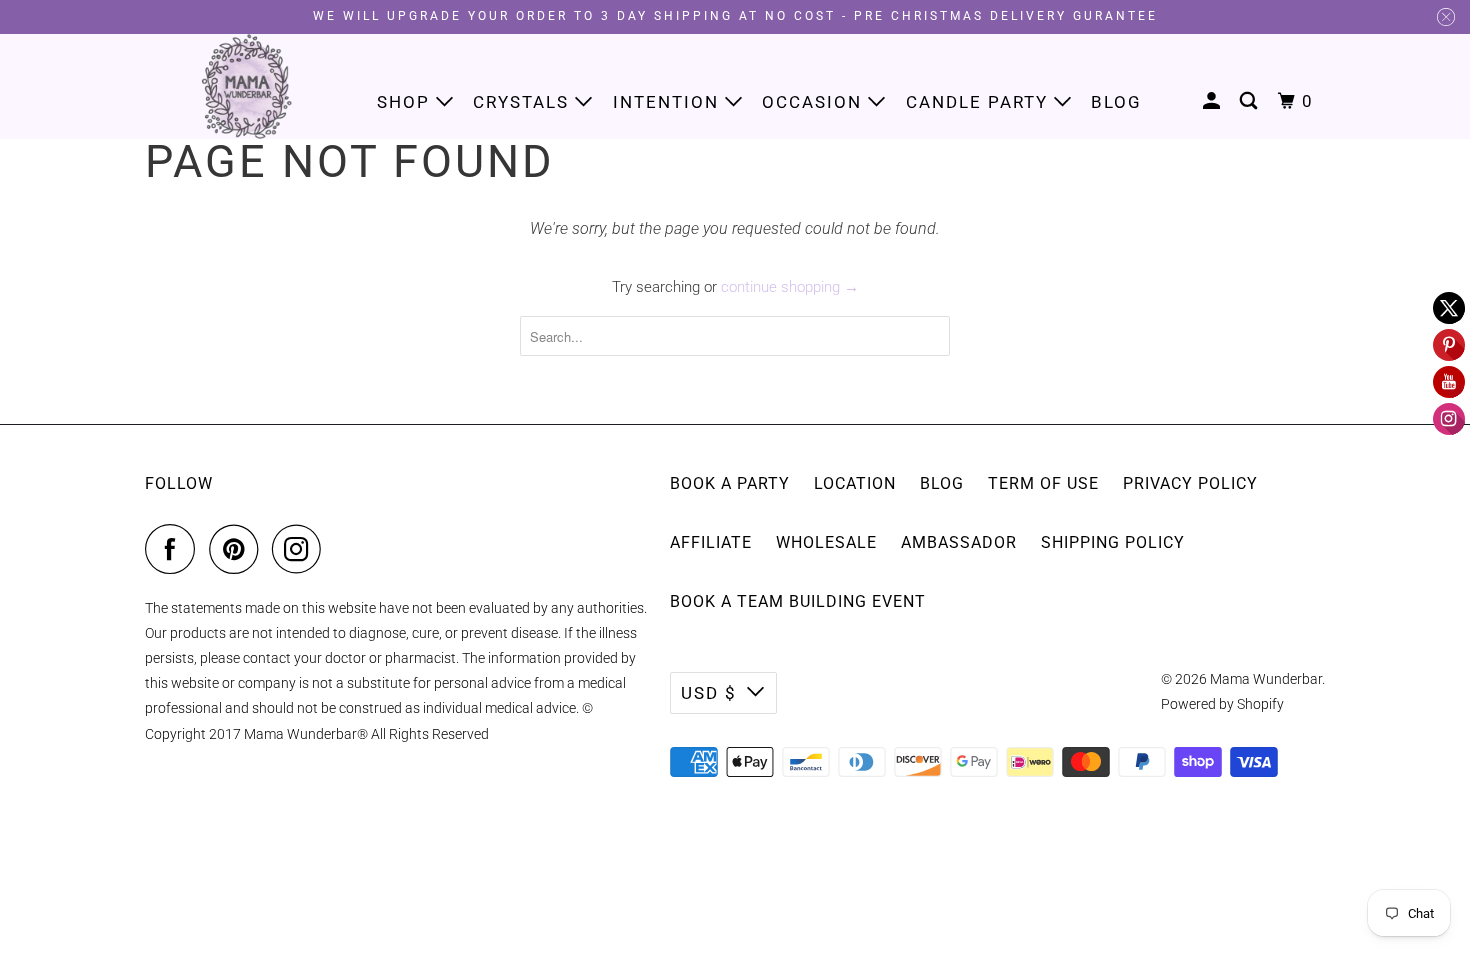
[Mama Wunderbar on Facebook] (175, 549)
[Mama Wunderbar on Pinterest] (238, 549)
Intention (669, 102)
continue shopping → (790, 287)
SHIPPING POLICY (1113, 542)
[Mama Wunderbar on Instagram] (302, 549)
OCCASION (815, 102)
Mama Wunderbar (1266, 679)
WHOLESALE (826, 542)
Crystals (524, 102)
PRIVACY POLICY (1190, 483)
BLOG (942, 483)
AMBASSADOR (959, 542)
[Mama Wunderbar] (247, 86)
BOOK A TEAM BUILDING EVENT (798, 601)
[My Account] (1214, 101)
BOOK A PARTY (730, 483)
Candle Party (980, 102)
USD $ (709, 693)
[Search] (1251, 101)
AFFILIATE (711, 542)
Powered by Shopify (1222, 704)
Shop (406, 102)
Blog (1116, 102)
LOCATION (855, 483)
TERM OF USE (1043, 483)
